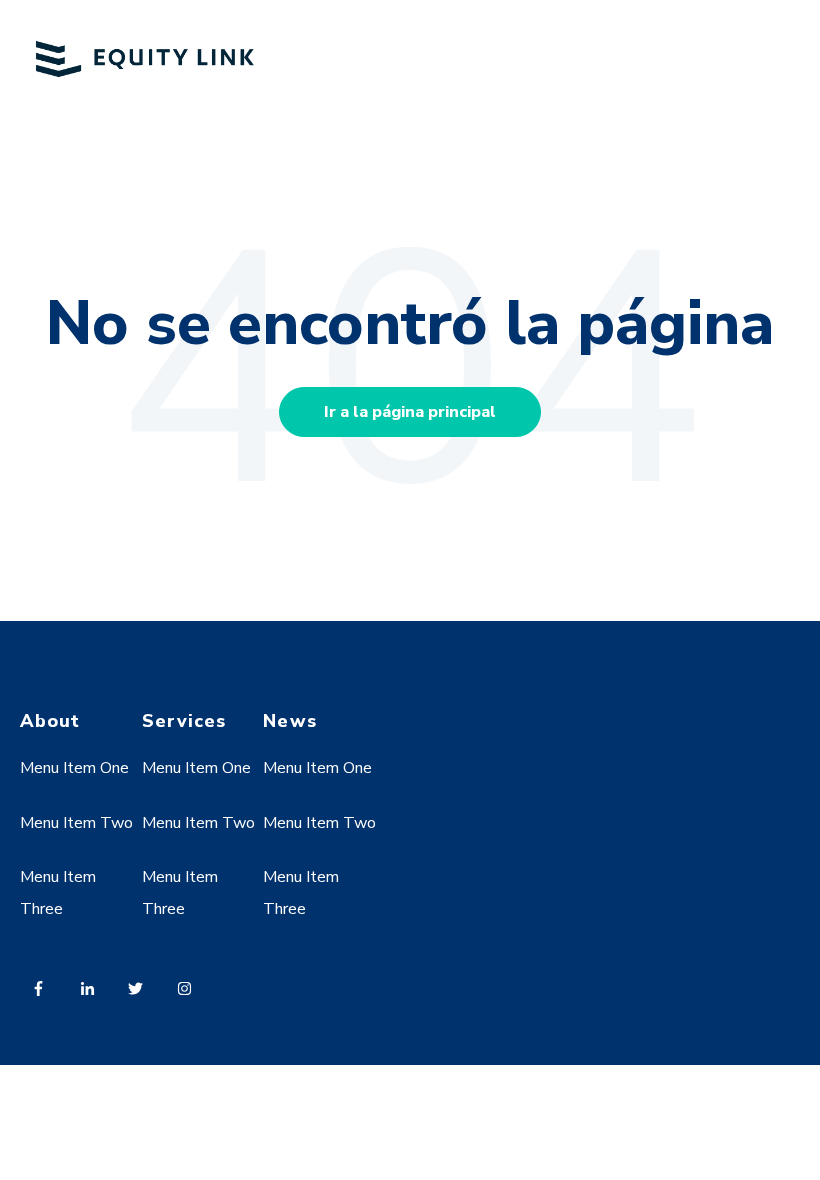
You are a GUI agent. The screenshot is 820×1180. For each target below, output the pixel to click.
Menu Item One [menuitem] (74, 768)
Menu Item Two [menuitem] (76, 823)
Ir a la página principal (410, 412)
